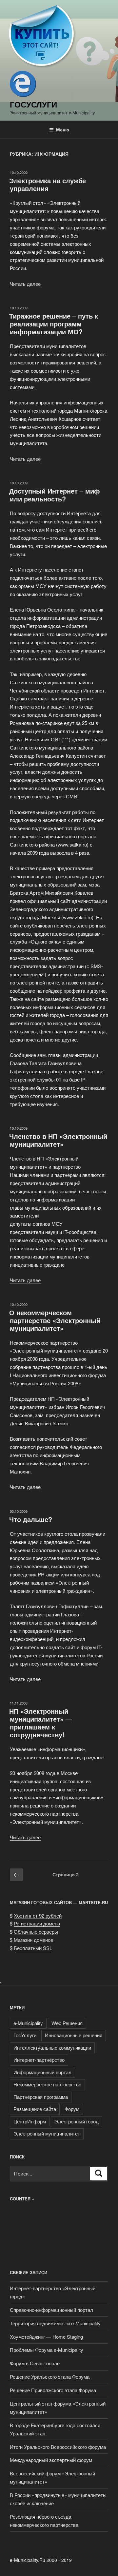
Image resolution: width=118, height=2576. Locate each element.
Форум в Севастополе (35, 2363)
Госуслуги (33, 104)
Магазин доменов (33, 1940)
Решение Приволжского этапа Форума (53, 2390)
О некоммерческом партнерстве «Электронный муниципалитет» (55, 1320)
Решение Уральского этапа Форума (50, 2377)
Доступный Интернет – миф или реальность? (55, 495)
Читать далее (25, 284)
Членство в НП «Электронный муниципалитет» (58, 1140)
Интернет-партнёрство (39, 2060)
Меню (63, 129)
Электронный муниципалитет (47, 2133)
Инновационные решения (74, 2035)
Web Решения (67, 2023)
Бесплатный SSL (33, 1948)
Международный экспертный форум (51, 2460)
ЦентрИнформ (30, 2121)
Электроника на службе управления (48, 184)
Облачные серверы (36, 1932)
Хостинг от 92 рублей (38, 1915)
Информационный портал (42, 2072)
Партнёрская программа (41, 2097)
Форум (72, 2109)
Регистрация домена (37, 1923)
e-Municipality (28, 2023)
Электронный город (77, 2121)
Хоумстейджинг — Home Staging (46, 2337)
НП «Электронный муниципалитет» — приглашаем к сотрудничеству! (41, 1723)
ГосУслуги (25, 2035)
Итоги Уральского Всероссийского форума (58, 2447)
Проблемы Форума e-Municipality (47, 2350)
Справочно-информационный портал (51, 2310)
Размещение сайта (35, 2109)
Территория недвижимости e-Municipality (55, 2323)
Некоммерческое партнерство (47, 2084)
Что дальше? (31, 1519)
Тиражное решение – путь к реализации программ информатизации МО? (54, 324)
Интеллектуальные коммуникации (52, 2048)
